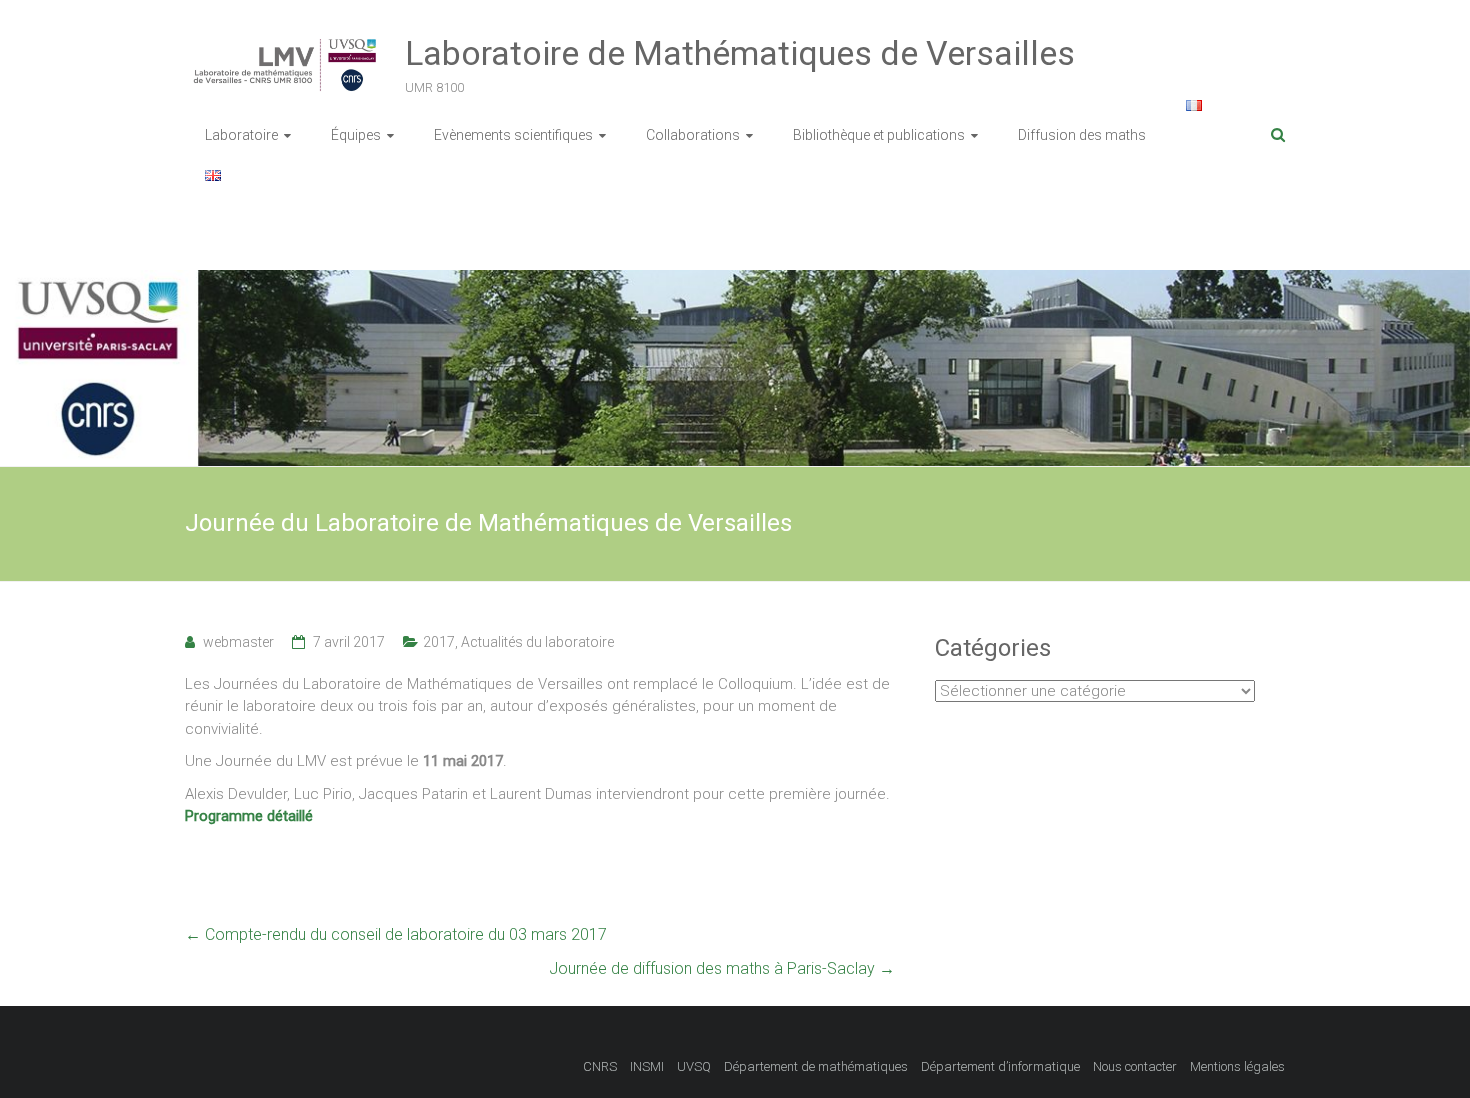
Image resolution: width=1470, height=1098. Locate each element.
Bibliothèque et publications (879, 135)
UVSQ (694, 1066)
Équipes (356, 135)
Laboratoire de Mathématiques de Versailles (740, 53)
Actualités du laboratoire (537, 642)
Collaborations (693, 135)
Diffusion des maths (1082, 135)
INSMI (647, 1066)
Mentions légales (1237, 1066)
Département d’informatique (1000, 1066)
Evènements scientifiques (513, 135)
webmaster (238, 642)
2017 (439, 642)
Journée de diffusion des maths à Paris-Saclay (722, 968)
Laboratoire (241, 135)
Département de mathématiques (816, 1066)
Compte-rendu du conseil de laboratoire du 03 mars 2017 (396, 934)
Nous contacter (1135, 1066)
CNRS (600, 1066)
